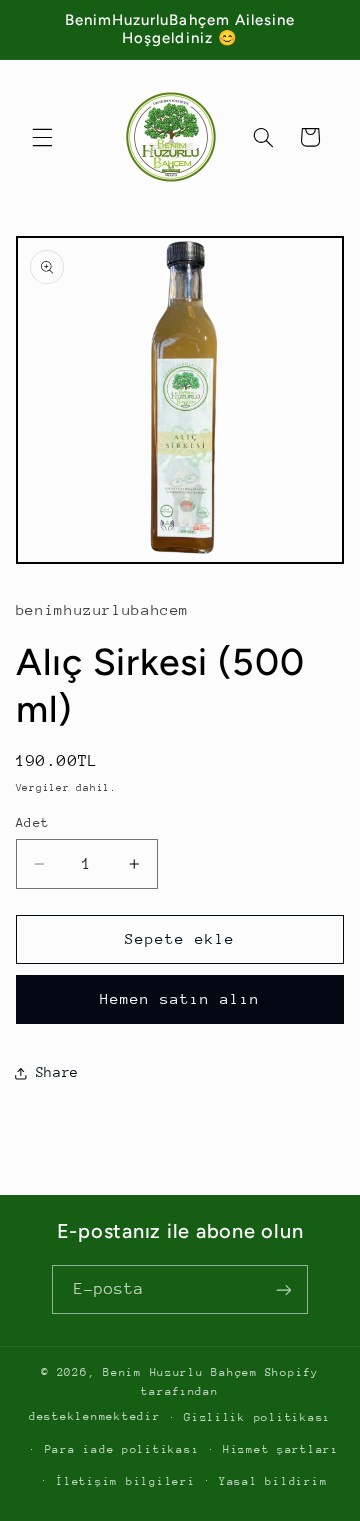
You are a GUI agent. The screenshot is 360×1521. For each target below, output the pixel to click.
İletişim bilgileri (125, 1481)
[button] (42, 137)
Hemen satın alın (180, 998)
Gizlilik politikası (257, 1417)
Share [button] (57, 1072)
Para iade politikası (122, 1449)
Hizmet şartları (281, 1449)
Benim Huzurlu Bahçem (180, 1372)
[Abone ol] (284, 1289)
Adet (33, 822)
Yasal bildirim (273, 1481)
